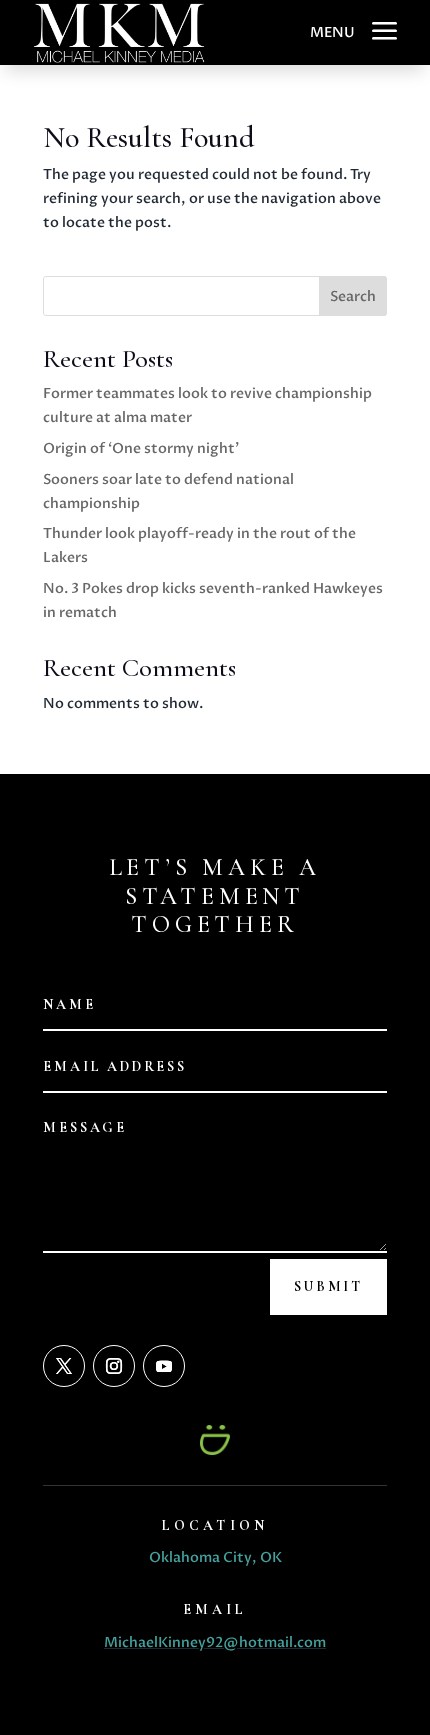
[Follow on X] (64, 1366)
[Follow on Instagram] (114, 1366)
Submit (328, 1286)
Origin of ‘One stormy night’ (141, 448)
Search (353, 296)
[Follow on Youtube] (164, 1366)
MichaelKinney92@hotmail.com (215, 1642)
